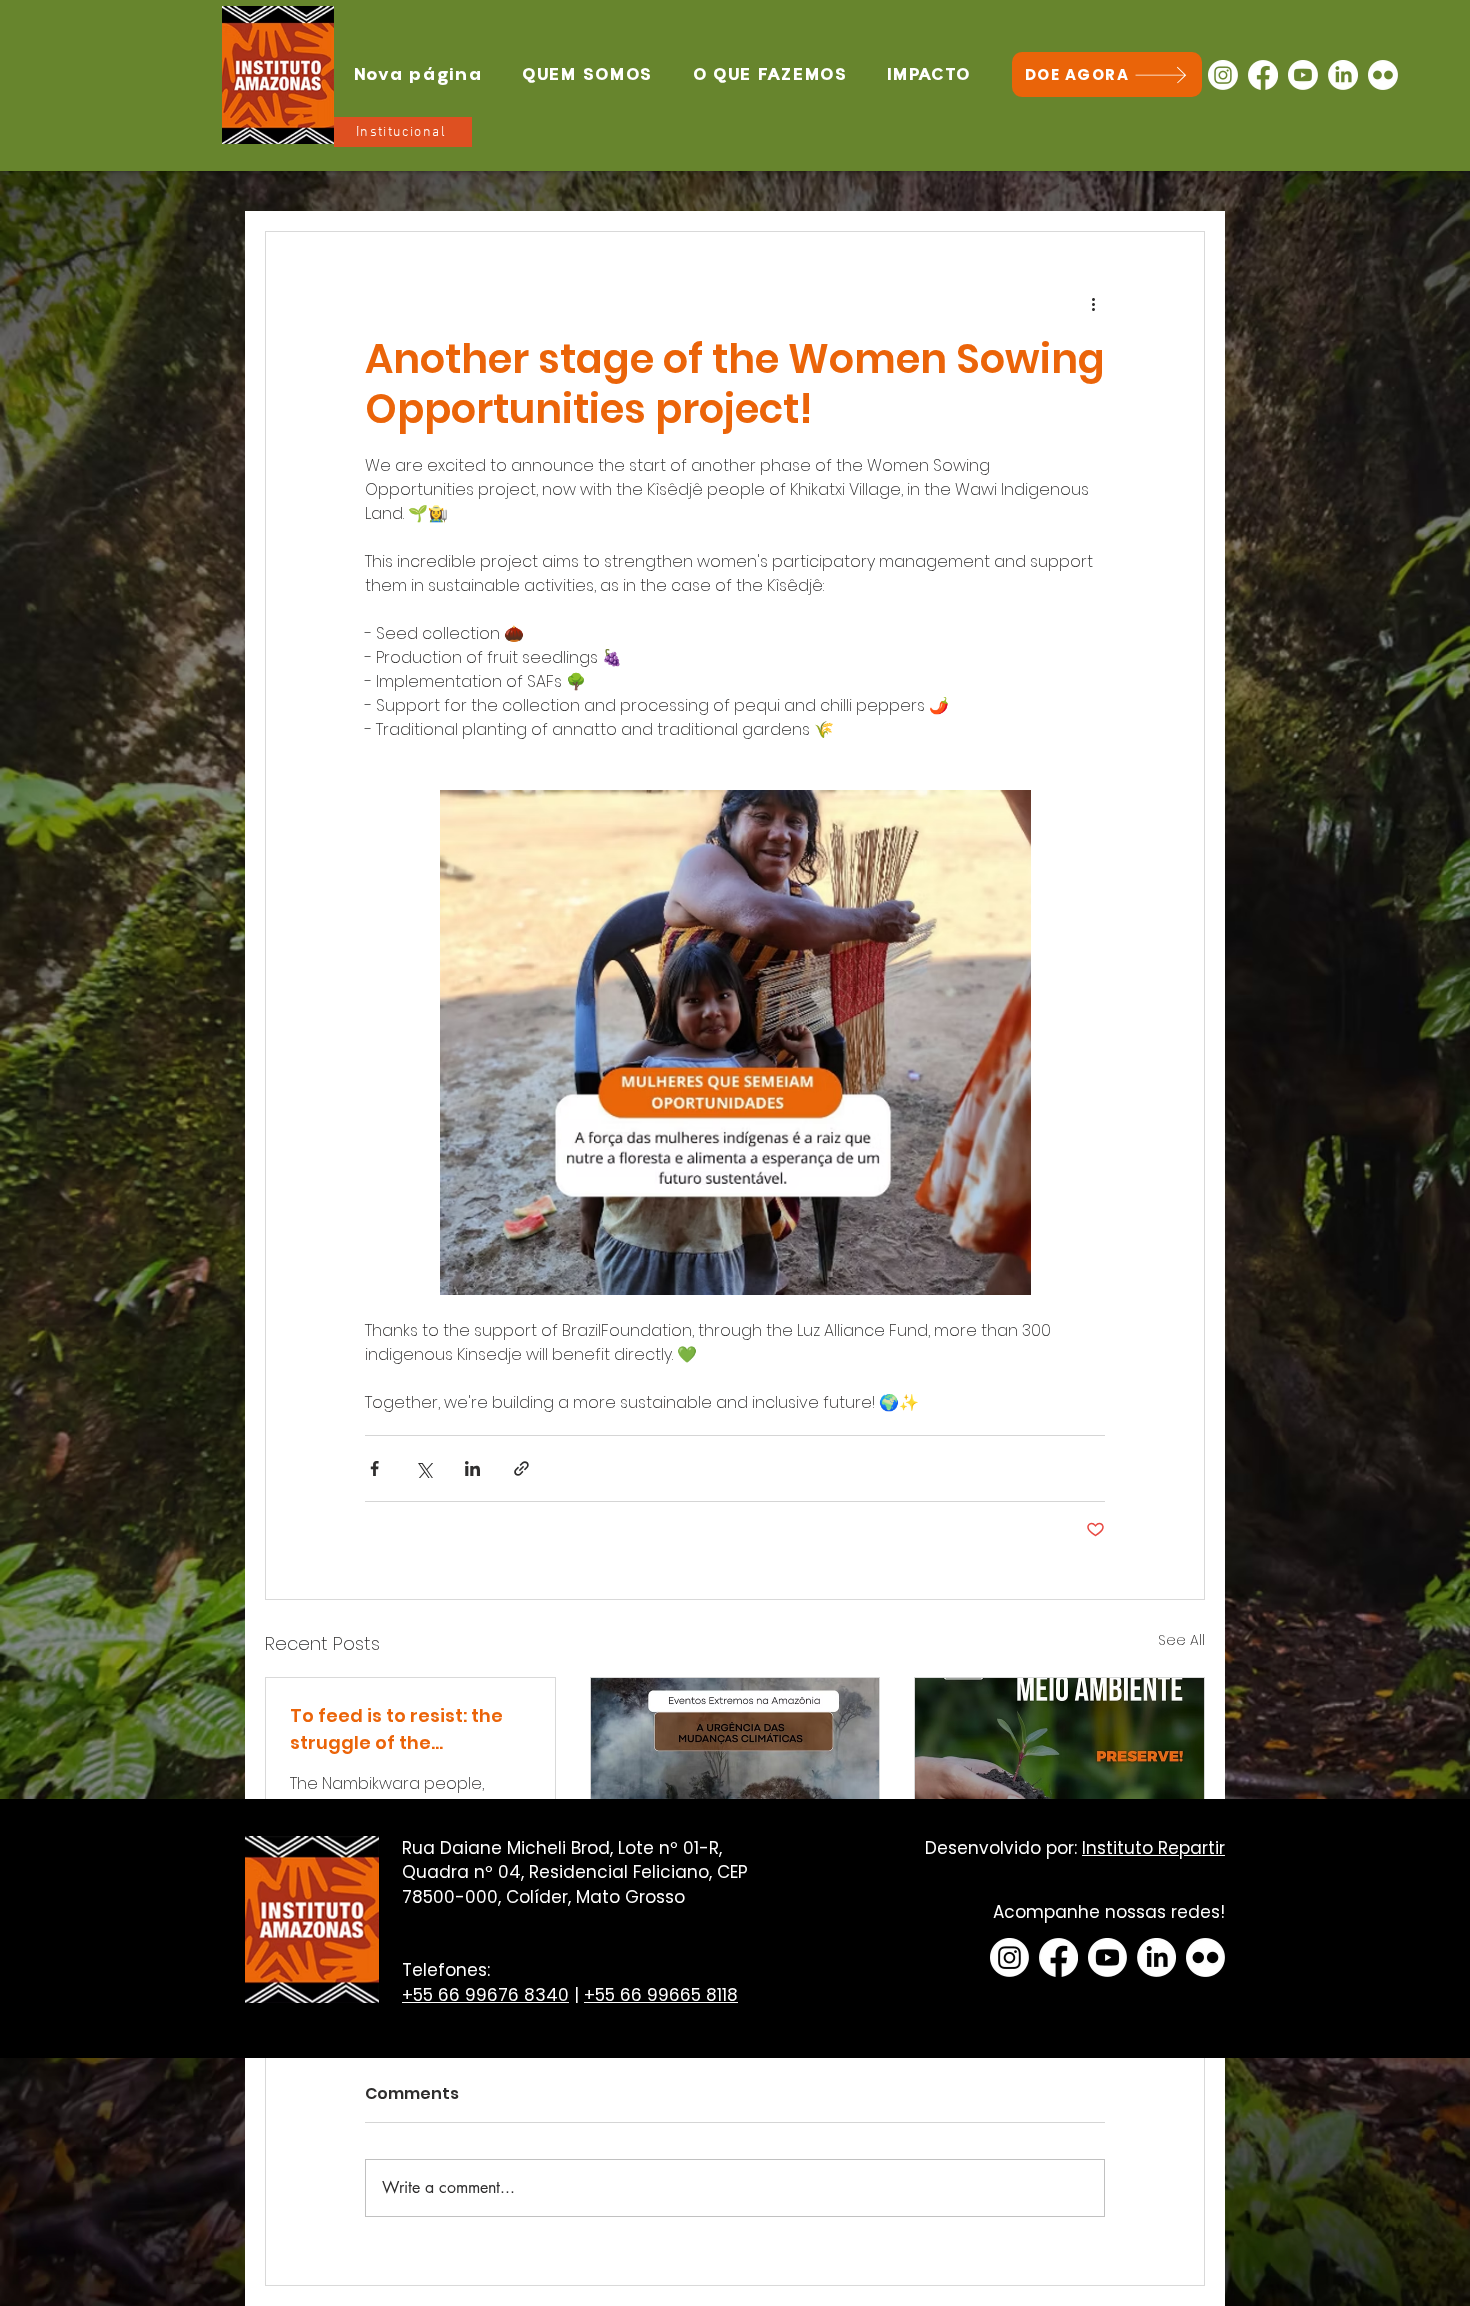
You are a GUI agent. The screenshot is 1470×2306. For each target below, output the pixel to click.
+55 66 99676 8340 (485, 1995)
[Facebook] (1263, 75)
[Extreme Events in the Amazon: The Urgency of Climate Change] (735, 1759)
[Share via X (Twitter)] (423, 1468)
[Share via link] (521, 1468)
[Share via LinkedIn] (472, 1468)
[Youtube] (1303, 75)
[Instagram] (1223, 75)
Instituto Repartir (1153, 1848)
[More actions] (1093, 304)
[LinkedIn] (1343, 75)
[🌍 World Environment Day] (1059, 1759)
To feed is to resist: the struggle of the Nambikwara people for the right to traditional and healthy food (401, 1729)
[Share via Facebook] (374, 1468)
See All (1181, 1640)
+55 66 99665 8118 (661, 1995)
